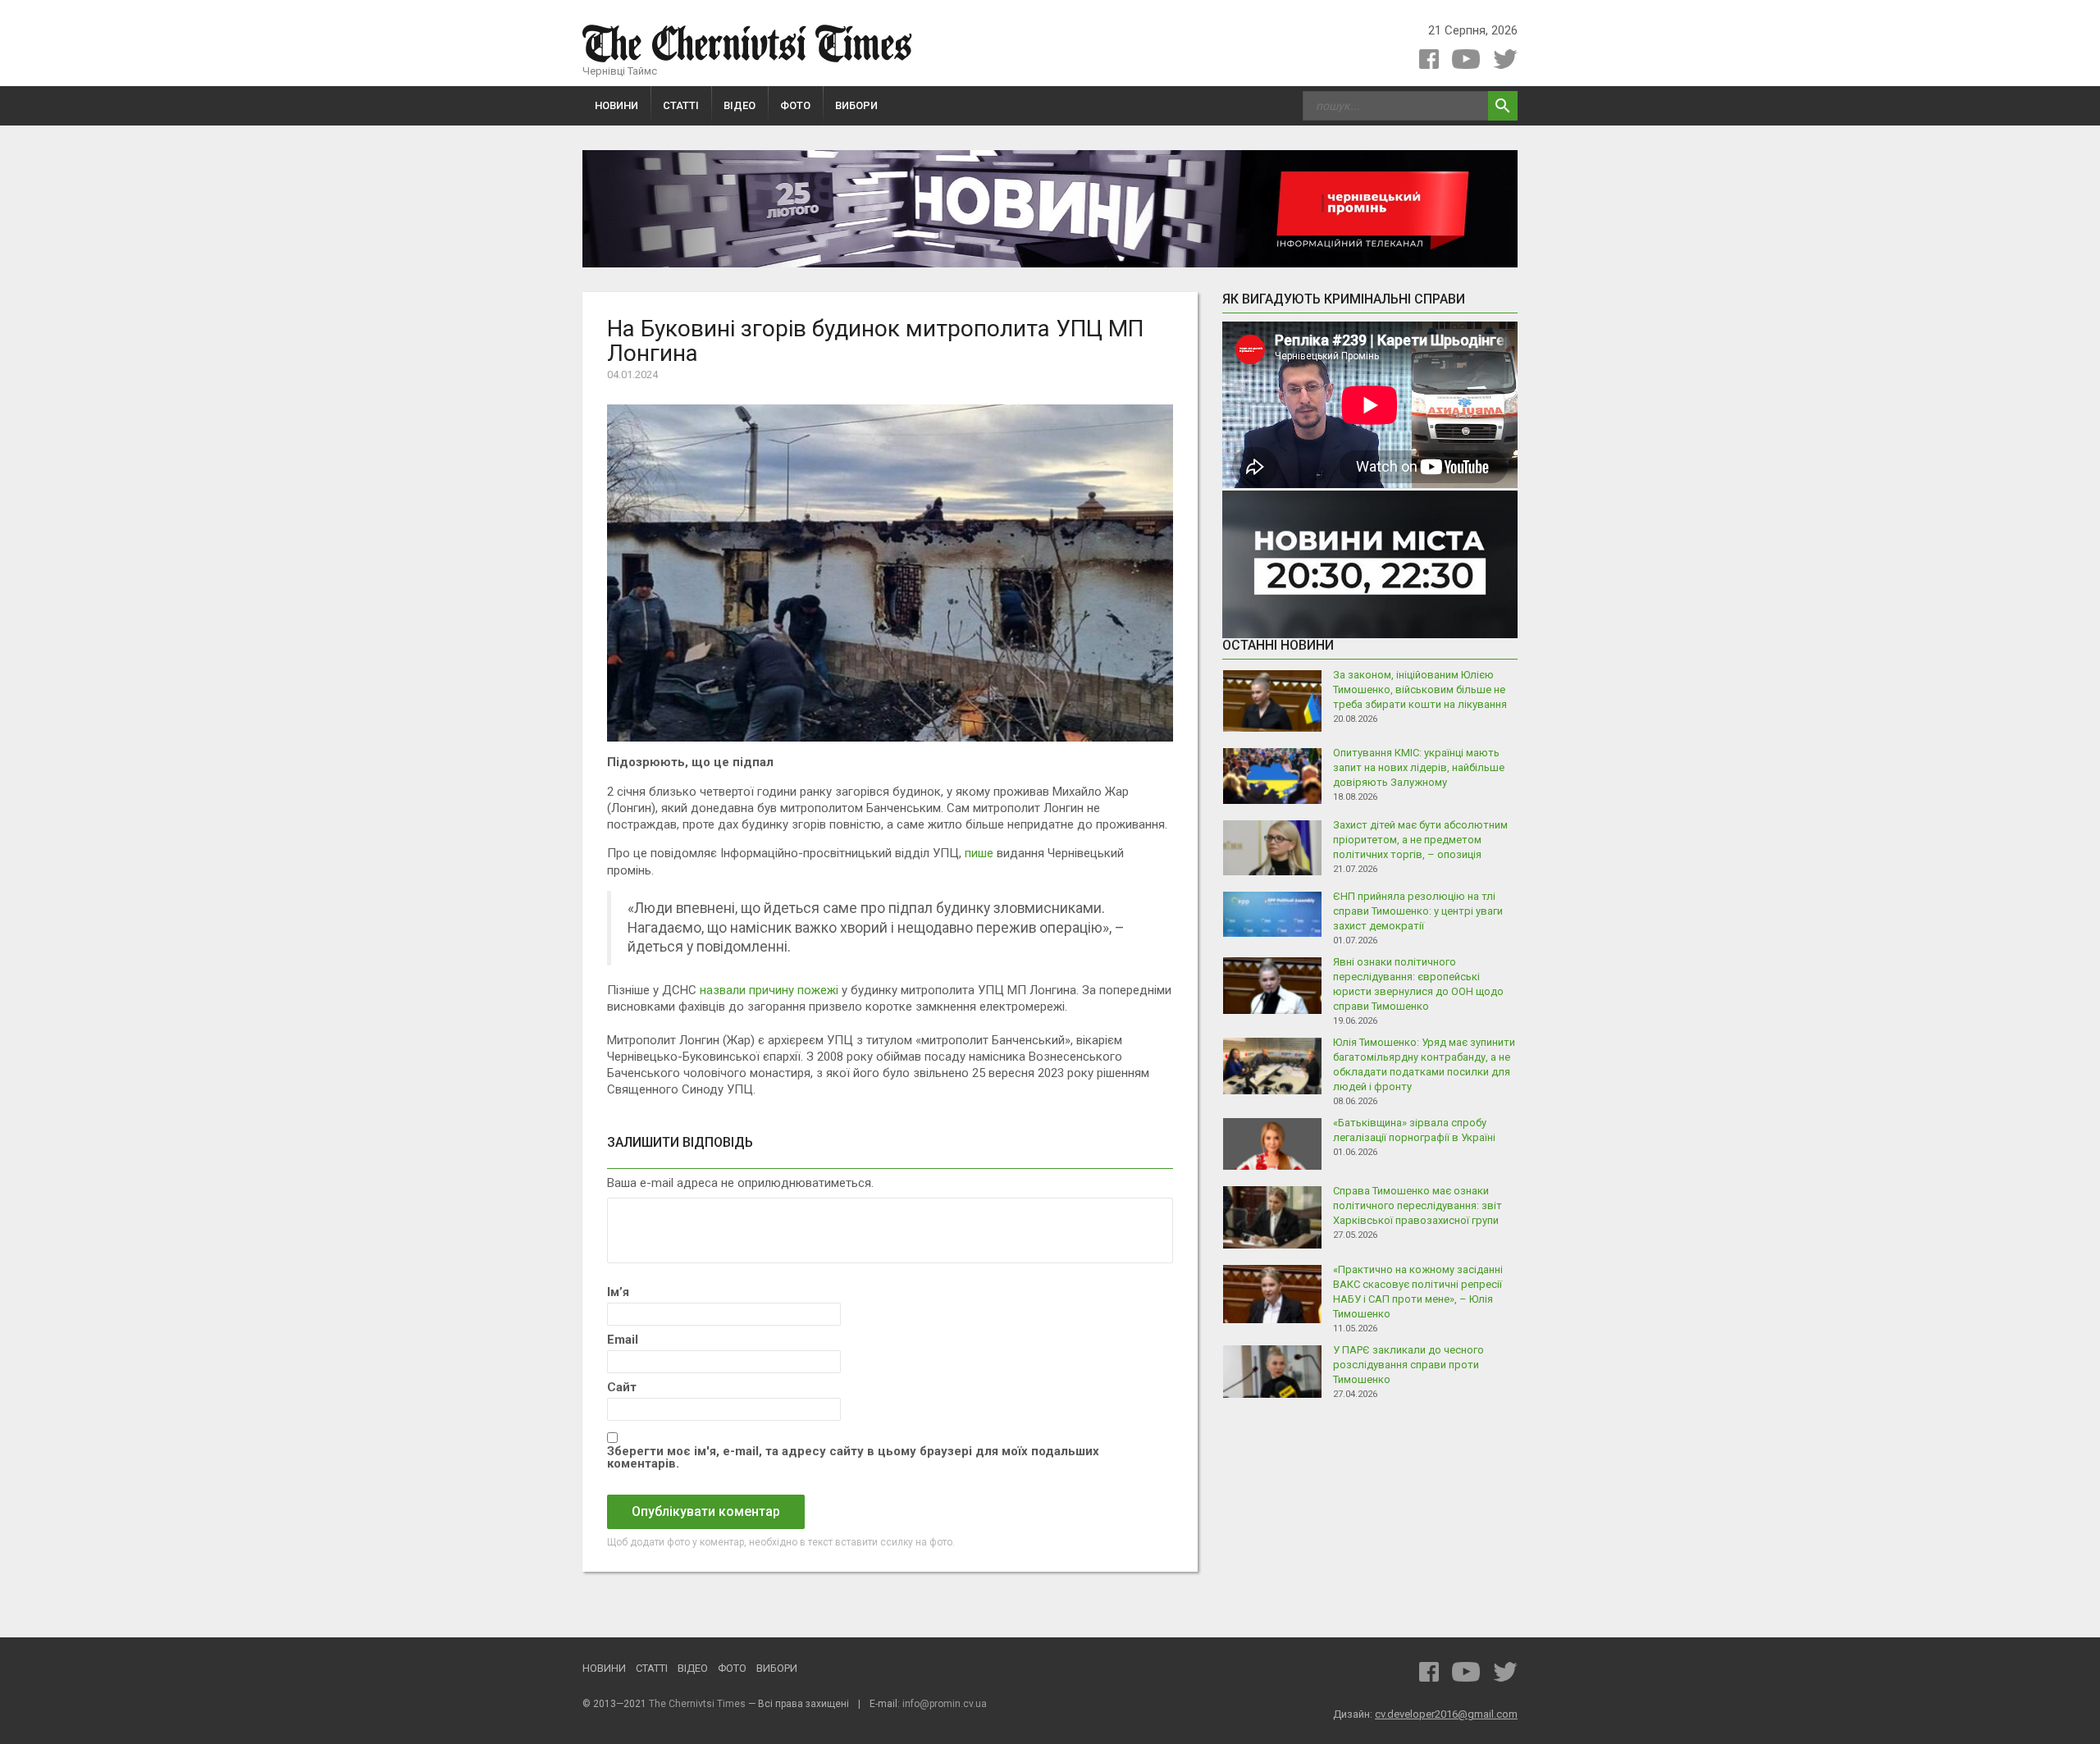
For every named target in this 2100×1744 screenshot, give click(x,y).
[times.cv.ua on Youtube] (1466, 59)
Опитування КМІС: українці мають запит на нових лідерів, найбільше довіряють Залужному (1419, 767)
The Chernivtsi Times (697, 1704)
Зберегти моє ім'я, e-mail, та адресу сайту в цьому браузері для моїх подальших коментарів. (853, 1458)
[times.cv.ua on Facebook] (1429, 59)
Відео (740, 105)
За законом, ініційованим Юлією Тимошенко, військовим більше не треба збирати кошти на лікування (1420, 689)
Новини (616, 105)
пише (979, 853)
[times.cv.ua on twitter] (1505, 59)
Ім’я (618, 1292)
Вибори (856, 105)
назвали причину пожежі (769, 990)
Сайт (622, 1388)
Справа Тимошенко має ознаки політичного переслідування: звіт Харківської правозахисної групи (1417, 1205)
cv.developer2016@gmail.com (1446, 1714)
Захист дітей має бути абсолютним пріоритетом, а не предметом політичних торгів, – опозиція (1420, 840)
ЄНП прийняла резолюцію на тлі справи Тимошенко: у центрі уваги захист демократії (1418, 911)
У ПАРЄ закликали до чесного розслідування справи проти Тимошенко (1408, 1365)
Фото (795, 105)
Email (623, 1340)
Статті (681, 105)
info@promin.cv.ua (945, 1704)
